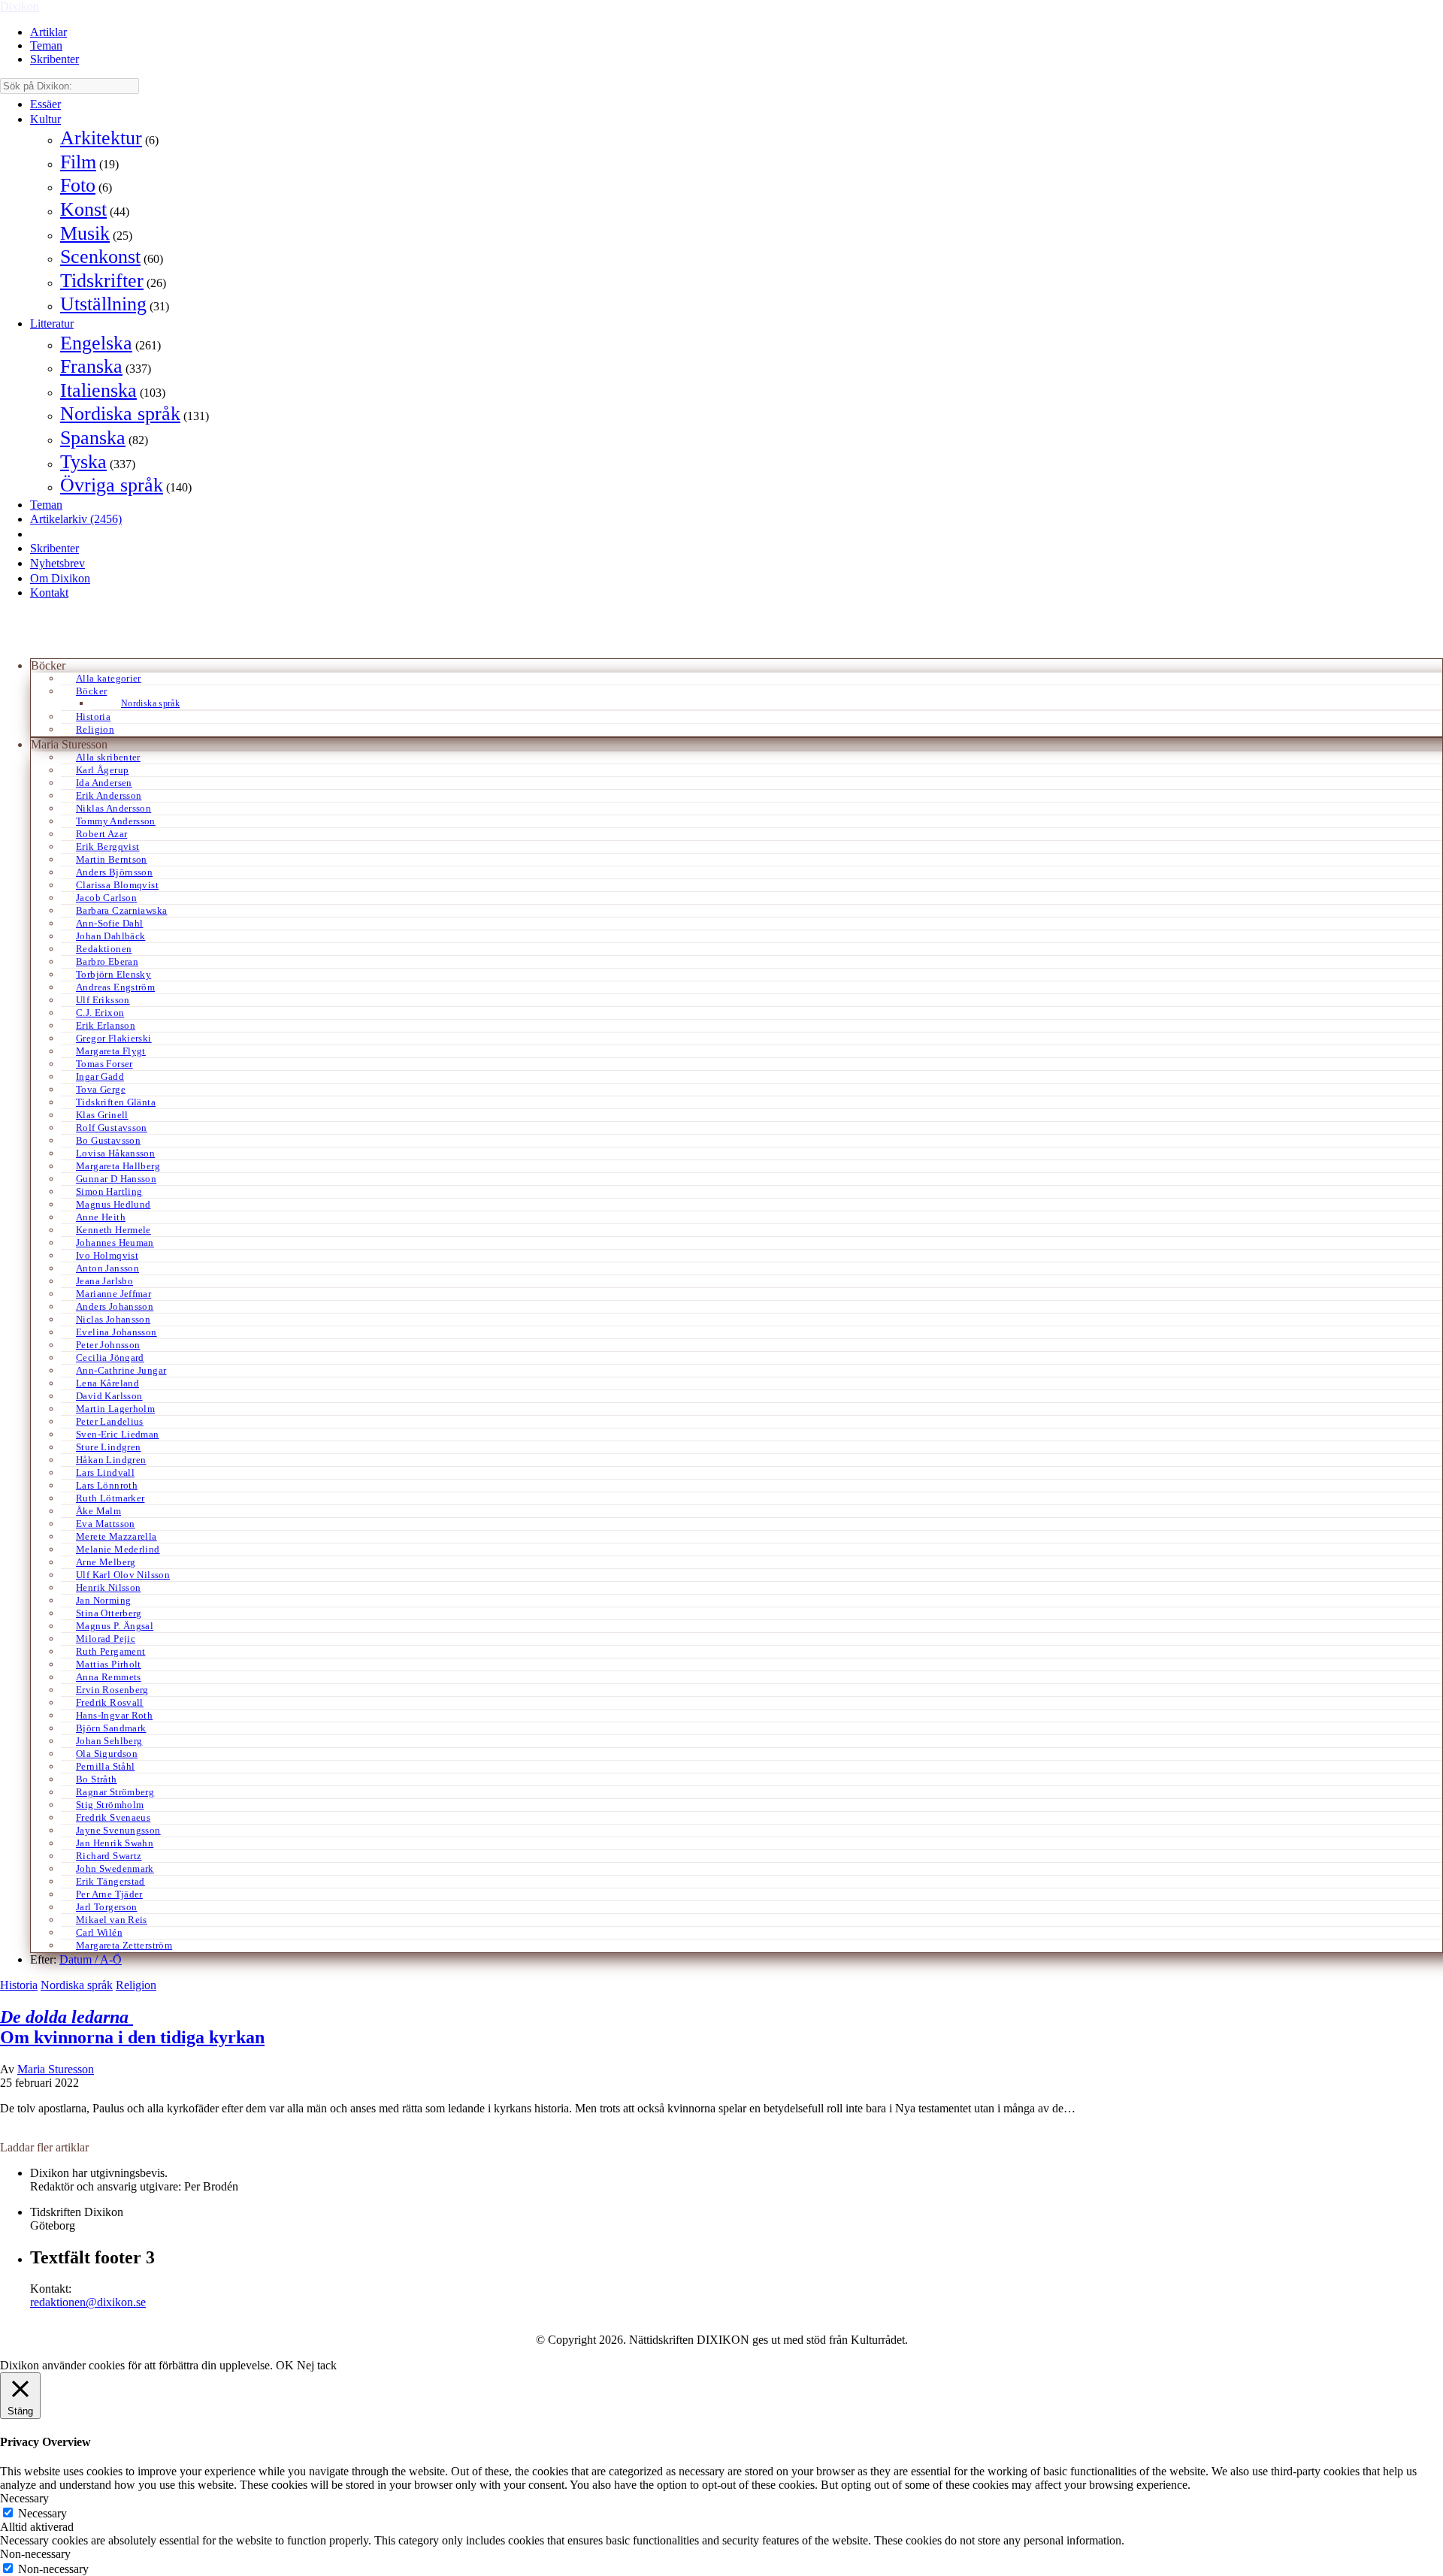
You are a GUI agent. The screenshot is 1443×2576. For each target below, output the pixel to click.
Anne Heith (101, 1217)
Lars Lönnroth (107, 1485)
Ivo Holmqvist (107, 1255)
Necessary (42, 2513)
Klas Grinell (102, 1115)
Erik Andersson (109, 795)
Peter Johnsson (108, 1345)
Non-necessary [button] (35, 2554)
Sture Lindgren (108, 1447)
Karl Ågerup (102, 770)
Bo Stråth (97, 1779)
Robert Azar (101, 834)
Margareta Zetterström (124, 1945)
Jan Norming (103, 1600)
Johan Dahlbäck (110, 936)
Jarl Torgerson (106, 1907)
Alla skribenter (108, 757)
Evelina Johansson (116, 1332)
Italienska (98, 390)
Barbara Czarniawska (121, 910)
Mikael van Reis (112, 1920)
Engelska (96, 343)
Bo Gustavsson (108, 1140)
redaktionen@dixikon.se (88, 2302)
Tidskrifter (102, 281)
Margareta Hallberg (118, 1166)
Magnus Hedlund (113, 1204)
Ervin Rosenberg (112, 1690)
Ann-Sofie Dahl (109, 923)
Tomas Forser (104, 1064)
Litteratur (52, 324)
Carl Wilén (99, 1932)
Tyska (83, 462)
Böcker (91, 691)
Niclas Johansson (113, 1319)
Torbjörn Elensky (113, 974)
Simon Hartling (109, 1191)
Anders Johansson (115, 1306)
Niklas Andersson (113, 808)
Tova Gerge (101, 1089)
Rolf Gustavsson (112, 1128)
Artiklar (48, 32)
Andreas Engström (115, 987)
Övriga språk (112, 485)
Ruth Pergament (110, 1651)
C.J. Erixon (100, 1013)
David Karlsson (109, 1396)
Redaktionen (104, 949)
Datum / (80, 1959)
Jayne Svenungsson (118, 1830)
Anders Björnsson (114, 872)
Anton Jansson (107, 1268)
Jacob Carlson (106, 898)
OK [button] (285, 2365)
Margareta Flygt (111, 1051)
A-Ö (111, 1959)
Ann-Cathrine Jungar (121, 1370)
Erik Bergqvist (107, 847)
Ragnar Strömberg (115, 1792)
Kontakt (49, 593)
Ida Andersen (104, 783)
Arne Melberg (106, 1562)
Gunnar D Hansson (116, 1179)
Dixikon (20, 6)
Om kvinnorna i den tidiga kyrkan (132, 2027)
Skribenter (54, 59)
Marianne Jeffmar (113, 1294)
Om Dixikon (60, 578)
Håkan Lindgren (111, 1460)
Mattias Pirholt (109, 1664)
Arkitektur (101, 138)
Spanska (93, 438)
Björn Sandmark (111, 1728)
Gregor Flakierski (114, 1038)
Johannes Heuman (115, 1243)
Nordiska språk (120, 414)
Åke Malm (98, 1511)
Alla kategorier (109, 678)
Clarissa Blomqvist (117, 885)
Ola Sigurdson (107, 1754)
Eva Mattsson (106, 1524)
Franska (91, 366)
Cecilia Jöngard (110, 1358)
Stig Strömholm (110, 1805)
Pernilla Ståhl (105, 1766)
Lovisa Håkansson (115, 1153)
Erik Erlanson (106, 1025)
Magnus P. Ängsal (115, 1626)
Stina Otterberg (109, 1613)
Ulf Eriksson (103, 1000)
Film (78, 162)
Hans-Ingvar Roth (114, 1715)
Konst (83, 209)
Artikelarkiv (76, 519)
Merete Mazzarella (116, 1536)
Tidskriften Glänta (116, 1102)
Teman (46, 45)
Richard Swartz (109, 1856)
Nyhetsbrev (57, 563)
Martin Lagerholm (115, 1409)
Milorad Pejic (106, 1639)
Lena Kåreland (107, 1383)
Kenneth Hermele (113, 1230)
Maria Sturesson (56, 2069)
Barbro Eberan (107, 961)
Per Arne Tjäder (109, 1894)
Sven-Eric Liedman (118, 1434)
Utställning (103, 304)
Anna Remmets (109, 1677)
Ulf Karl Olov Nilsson (123, 1575)
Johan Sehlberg (109, 1741)
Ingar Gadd (100, 1076)
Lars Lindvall (105, 1472)
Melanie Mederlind (118, 1549)
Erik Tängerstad (110, 1881)
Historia (93, 717)
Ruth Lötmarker (110, 1498)
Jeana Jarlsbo (104, 1281)
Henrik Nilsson (108, 1587)
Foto (78, 185)
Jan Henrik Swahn (115, 1843)
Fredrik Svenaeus (113, 1817)
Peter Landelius (110, 1421)
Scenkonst (100, 257)
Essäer (45, 104)
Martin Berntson (112, 859)
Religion (95, 729)
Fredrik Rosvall (110, 1702)
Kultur (45, 119)
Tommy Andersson (116, 821)
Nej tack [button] (317, 2365)
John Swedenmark (115, 1869)
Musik (85, 233)
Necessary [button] (24, 2498)
